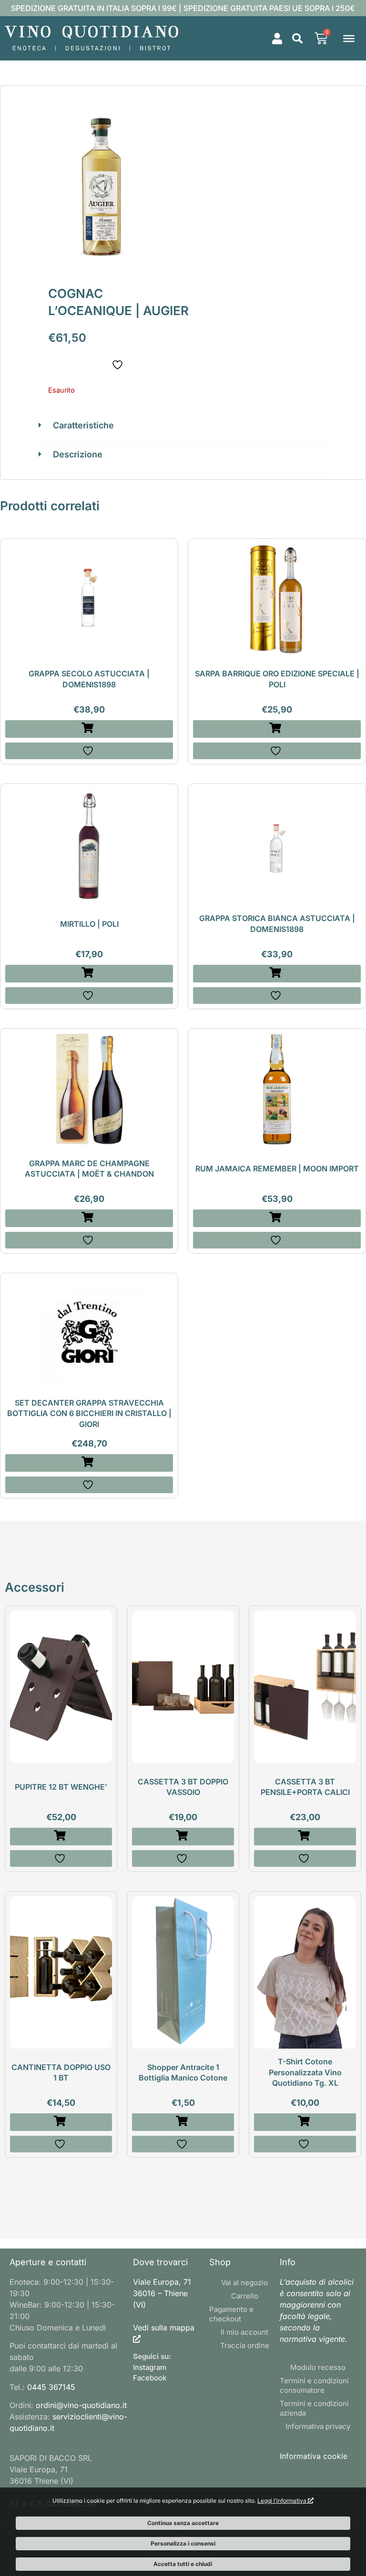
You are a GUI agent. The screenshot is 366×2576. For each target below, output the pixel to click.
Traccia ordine (245, 2345)
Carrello (245, 2296)
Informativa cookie (314, 2456)
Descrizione (78, 454)
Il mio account (244, 2332)
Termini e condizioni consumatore (314, 2385)
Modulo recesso (318, 2367)
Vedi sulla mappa (164, 2328)
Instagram (150, 2367)
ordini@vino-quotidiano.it (81, 2405)
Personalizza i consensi (183, 2543)
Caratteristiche (83, 425)
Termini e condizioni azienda (314, 2408)
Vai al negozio (244, 2283)
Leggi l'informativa (283, 2501)
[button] (297, 39)
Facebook (150, 2378)
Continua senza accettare (183, 2523)
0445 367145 (51, 2387)
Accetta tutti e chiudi (183, 2564)
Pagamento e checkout (231, 2314)
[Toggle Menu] (349, 38)
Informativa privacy (318, 2426)
